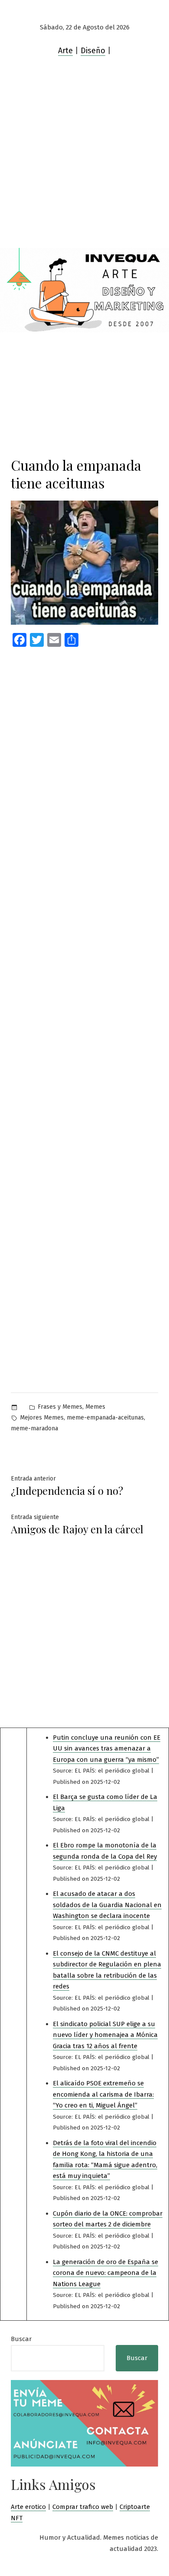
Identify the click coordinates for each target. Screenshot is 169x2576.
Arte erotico (28, 2507)
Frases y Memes (60, 1407)
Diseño (93, 51)
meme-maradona (34, 1428)
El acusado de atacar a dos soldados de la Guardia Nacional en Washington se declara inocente (107, 1905)
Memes (95, 1407)
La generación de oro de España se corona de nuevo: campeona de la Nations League (106, 2273)
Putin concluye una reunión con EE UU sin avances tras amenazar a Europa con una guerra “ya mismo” (107, 1749)
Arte (65, 51)
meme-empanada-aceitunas (105, 1418)
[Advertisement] (84, 159)
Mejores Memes (42, 1418)
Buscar (21, 2339)
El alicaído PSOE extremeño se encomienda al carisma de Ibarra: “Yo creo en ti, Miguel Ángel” (103, 2094)
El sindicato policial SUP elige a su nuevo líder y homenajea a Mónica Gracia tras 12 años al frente (105, 2035)
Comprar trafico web (83, 2507)
